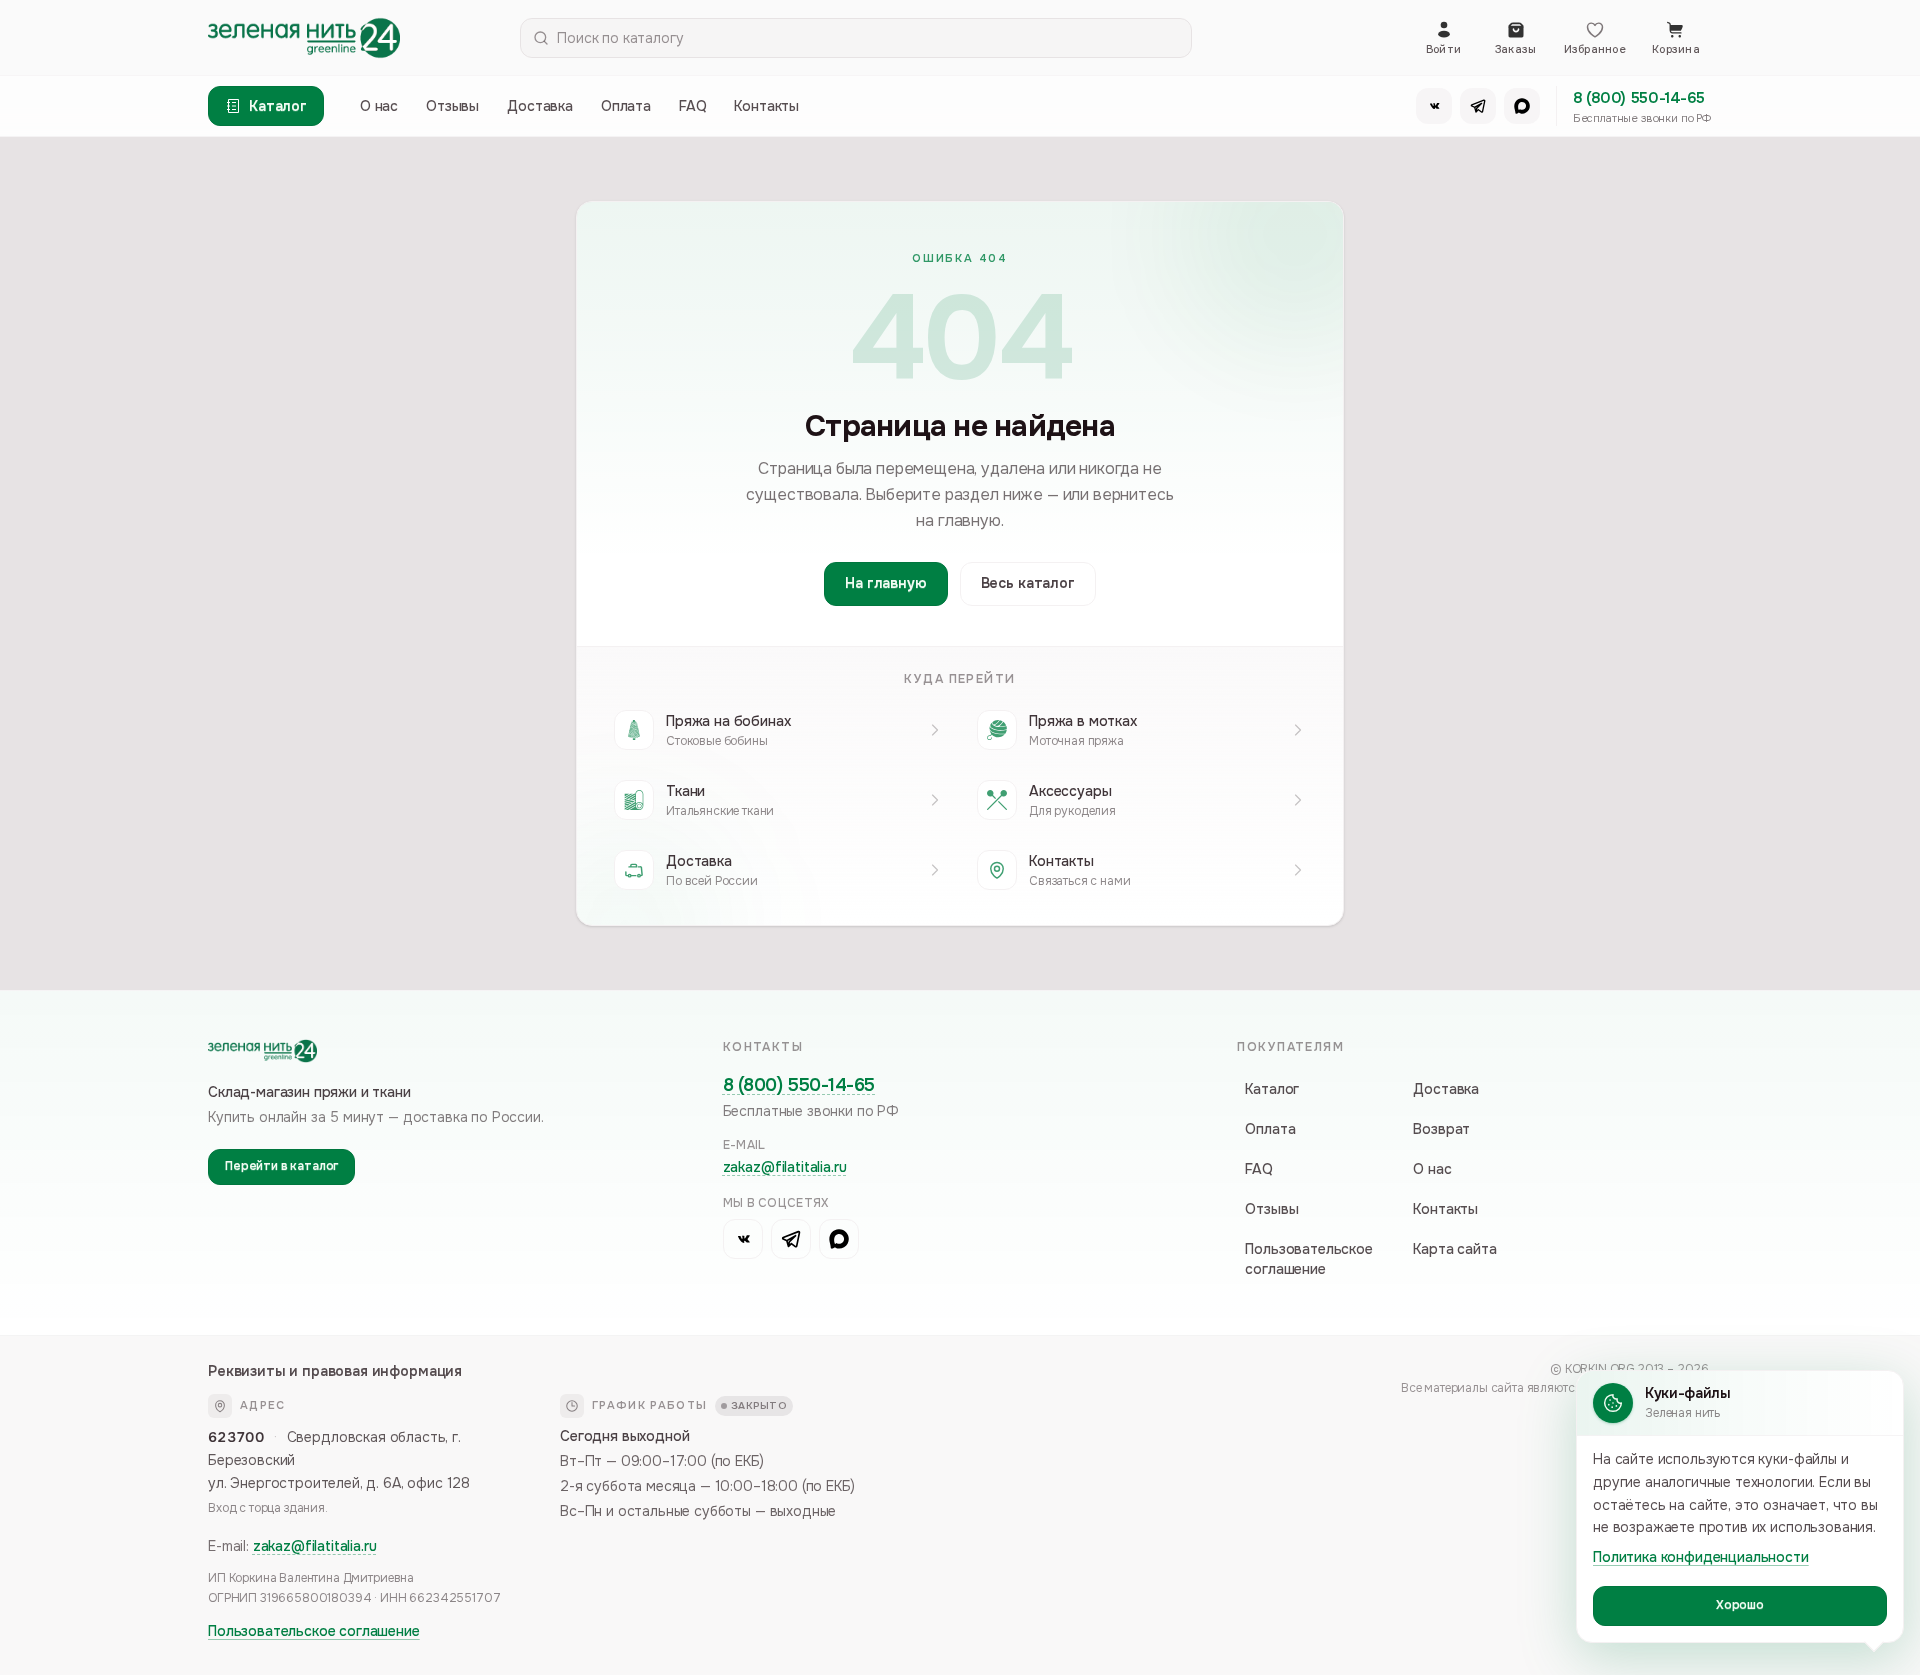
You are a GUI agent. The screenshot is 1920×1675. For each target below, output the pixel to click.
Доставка (540, 106)
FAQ (693, 106)
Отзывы (452, 106)
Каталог (1272, 1089)
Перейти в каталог (281, 1166)
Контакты (766, 106)
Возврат (1441, 1129)
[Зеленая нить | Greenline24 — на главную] (304, 38)
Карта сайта (1454, 1249)
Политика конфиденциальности (1701, 1557)
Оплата (626, 106)
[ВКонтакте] (1434, 106)
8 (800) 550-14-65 (1639, 98)
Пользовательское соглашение (1308, 1259)
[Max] (1522, 106)
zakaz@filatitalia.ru (785, 1167)
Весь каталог (1028, 583)
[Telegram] (1478, 106)
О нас (379, 106)
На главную (885, 583)
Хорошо (1740, 1605)
